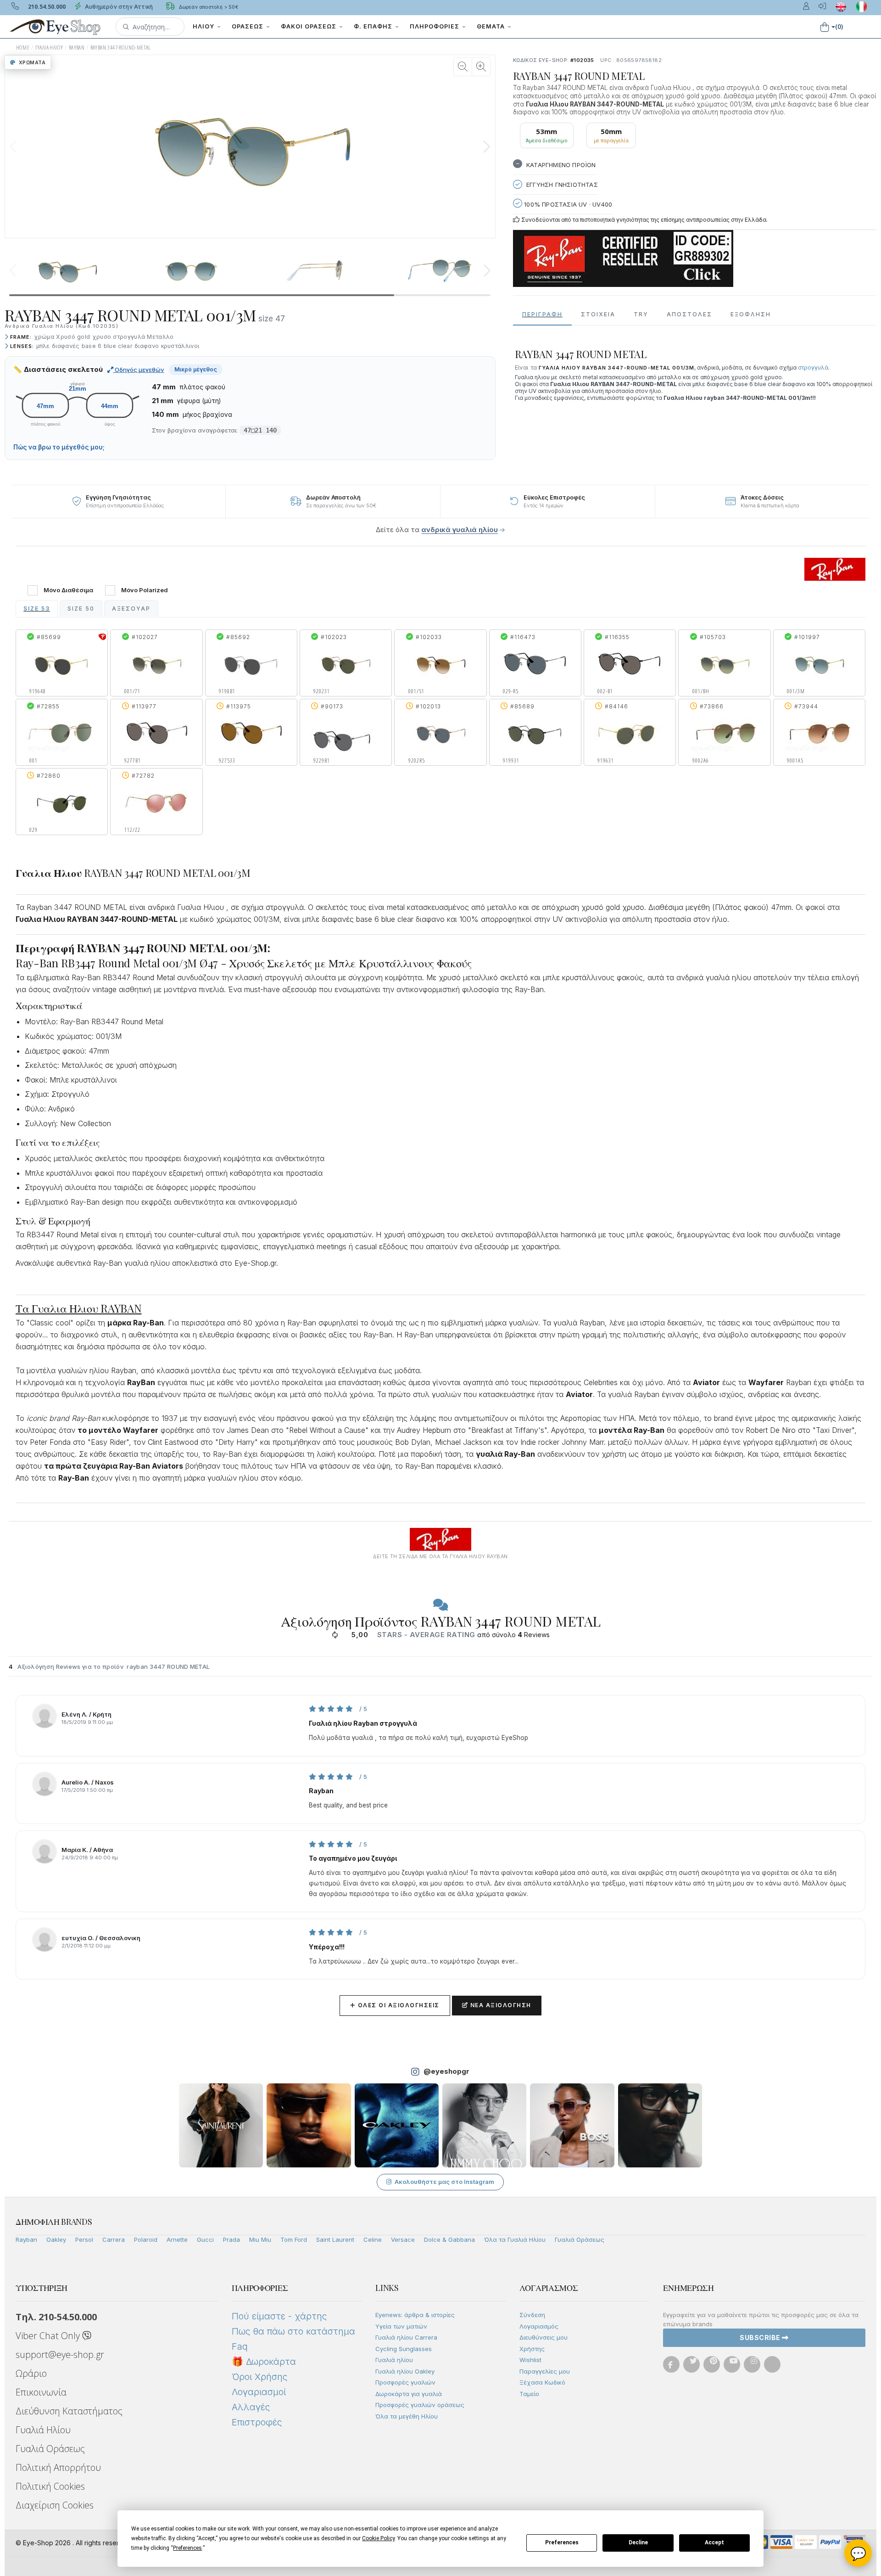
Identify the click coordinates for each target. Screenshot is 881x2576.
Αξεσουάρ (131, 609)
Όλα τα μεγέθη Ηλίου (407, 2416)
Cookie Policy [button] (378, 2538)
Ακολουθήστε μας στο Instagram (444, 2182)
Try (641, 314)
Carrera (114, 2239)
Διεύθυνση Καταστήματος (69, 2411)
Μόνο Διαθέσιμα (68, 590)
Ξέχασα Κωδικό (542, 2382)
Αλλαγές (251, 2407)
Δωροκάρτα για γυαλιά (409, 2394)
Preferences (562, 2542)
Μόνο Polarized (145, 590)
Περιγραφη (542, 314)
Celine (373, 2239)
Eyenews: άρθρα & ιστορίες (415, 2315)
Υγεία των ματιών (401, 2326)
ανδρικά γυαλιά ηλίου (460, 530)
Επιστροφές (257, 2422)
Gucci (205, 2239)
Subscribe (761, 2337)
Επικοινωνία (41, 2392)
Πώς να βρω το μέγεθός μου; (59, 447)
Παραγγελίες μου (545, 2371)
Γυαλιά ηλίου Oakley (405, 2371)
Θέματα (492, 26)
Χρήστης (532, 2349)
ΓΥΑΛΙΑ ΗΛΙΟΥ (49, 48)
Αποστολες (689, 314)
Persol (84, 2239)
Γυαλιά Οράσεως (580, 2239)
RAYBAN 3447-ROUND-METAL (121, 48)
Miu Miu (260, 2239)
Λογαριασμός (539, 2326)
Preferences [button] (187, 2548)
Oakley (56, 2239)
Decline (638, 2542)
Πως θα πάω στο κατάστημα (293, 2331)
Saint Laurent (335, 2239)
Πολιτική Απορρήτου (58, 2467)
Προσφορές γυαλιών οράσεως (420, 2405)
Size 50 (81, 609)
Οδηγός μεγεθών (139, 370)
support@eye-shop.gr (60, 2354)
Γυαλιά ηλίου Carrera (406, 2337)
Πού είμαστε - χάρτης (279, 2316)
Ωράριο (31, 2373)
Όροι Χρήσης (259, 2377)
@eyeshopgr (446, 2071)
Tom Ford (294, 2239)
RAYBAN (77, 48)
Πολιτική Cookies (50, 2486)
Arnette (177, 2239)
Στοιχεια (598, 314)
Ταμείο (529, 2394)
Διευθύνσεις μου (544, 2337)
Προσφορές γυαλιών (405, 2382)
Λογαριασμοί (259, 2392)
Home (23, 48)
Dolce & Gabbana (449, 2239)
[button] (150, 27)
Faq (240, 2346)
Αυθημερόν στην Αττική (118, 7)
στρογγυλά (813, 368)
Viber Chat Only (49, 2336)
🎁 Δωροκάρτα (264, 2362)
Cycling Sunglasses (404, 2349)
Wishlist (530, 2360)
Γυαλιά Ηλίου (43, 2430)
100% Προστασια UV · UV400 (567, 204)
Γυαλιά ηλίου (394, 2360)
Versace (403, 2239)
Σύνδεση (532, 2315)
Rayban (26, 2239)
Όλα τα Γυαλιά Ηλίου (515, 2239)
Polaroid (146, 2239)
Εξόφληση (751, 314)
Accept (714, 2542)
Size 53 (37, 609)
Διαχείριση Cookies (55, 2505)
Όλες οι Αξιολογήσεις (395, 2005)
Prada (231, 2239)
